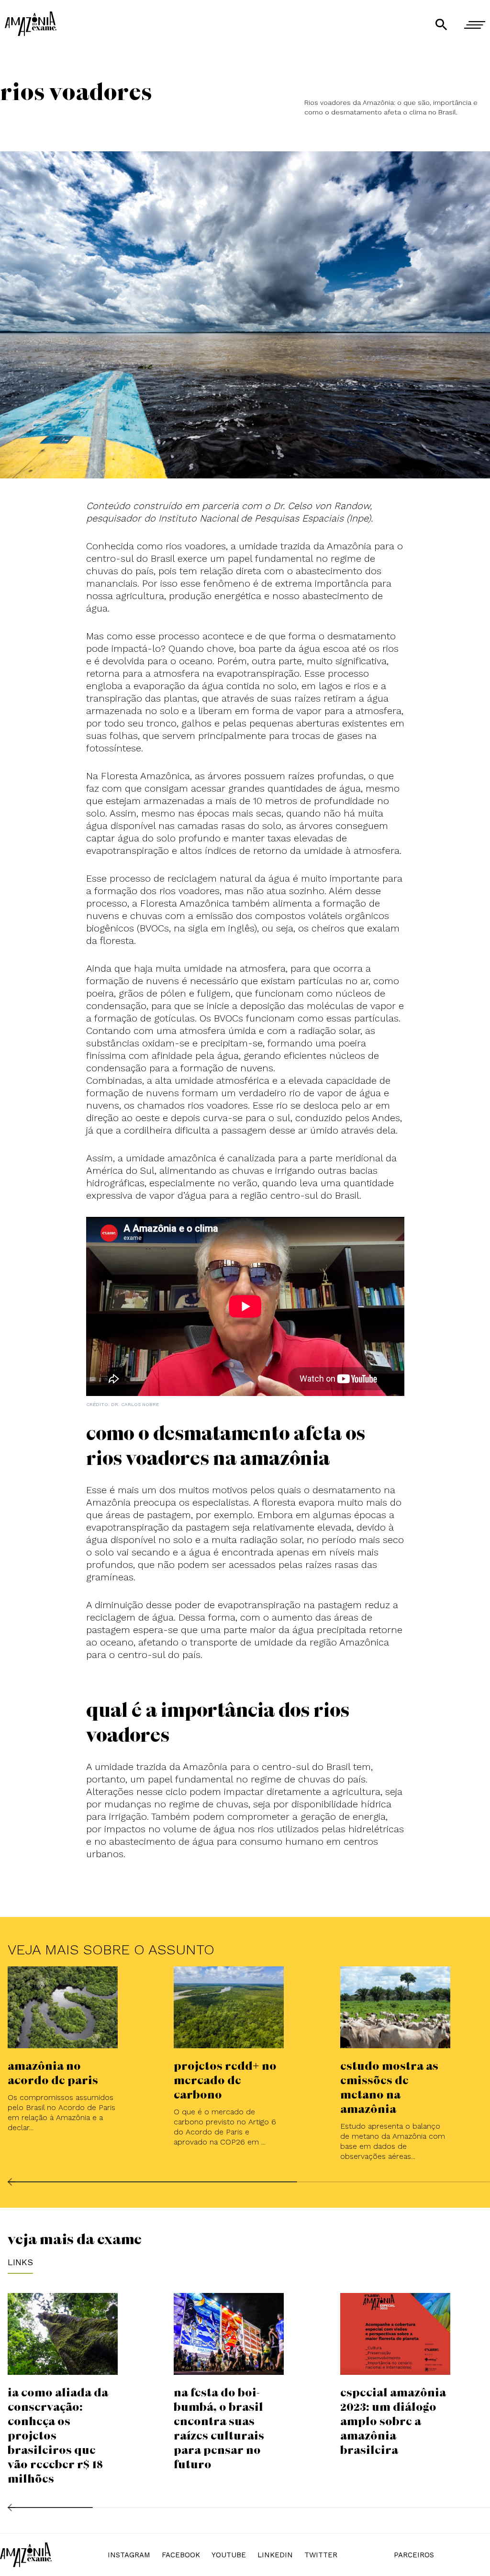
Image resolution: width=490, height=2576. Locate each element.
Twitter (321, 2555)
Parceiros (414, 2555)
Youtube (229, 2555)
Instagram (129, 2555)
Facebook (181, 2555)
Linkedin (275, 2555)
